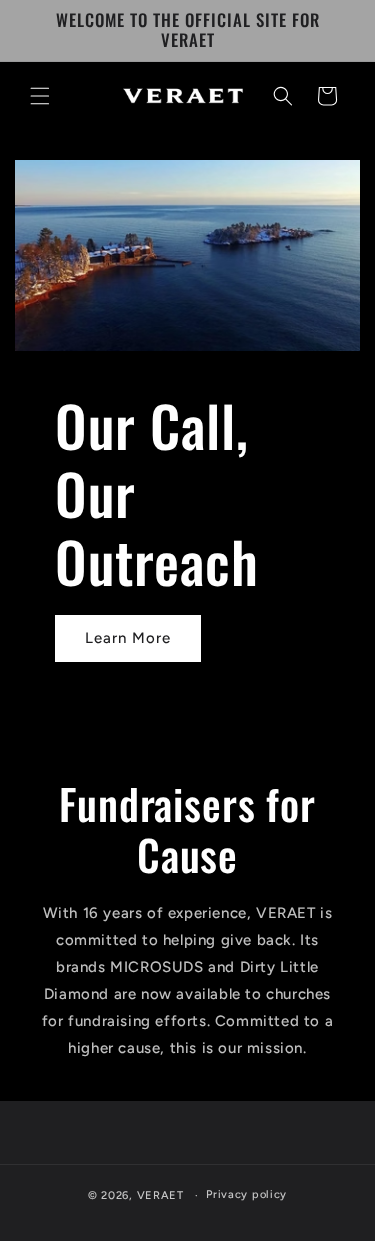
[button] (40, 96)
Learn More (128, 638)
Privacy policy (246, 1194)
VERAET (160, 1195)
